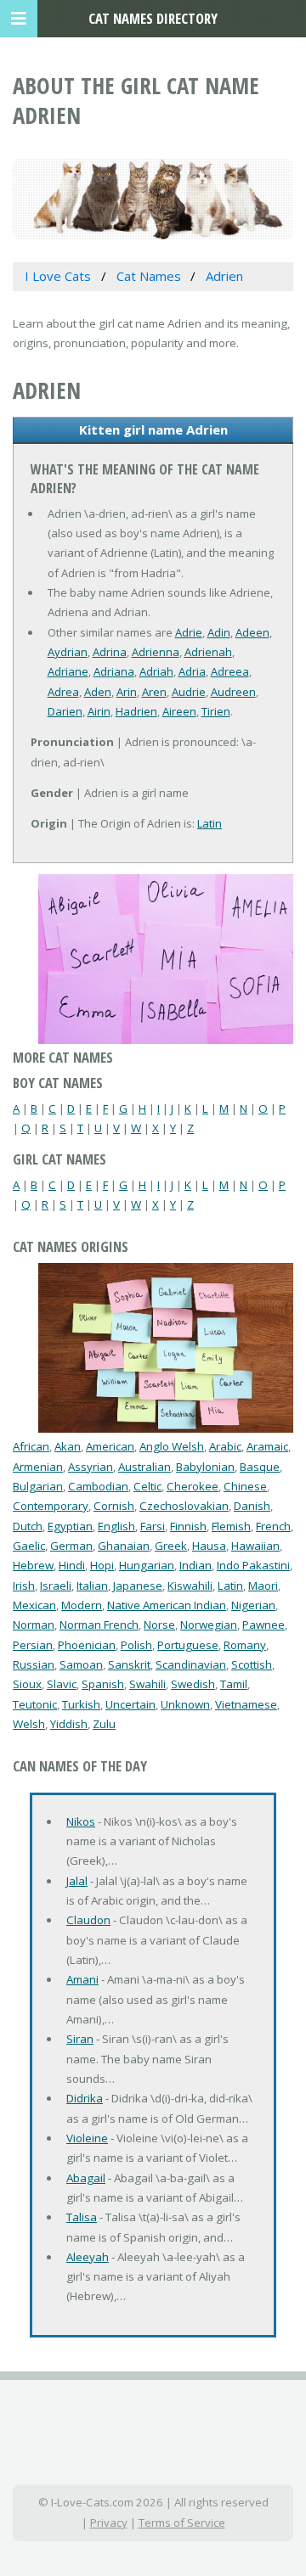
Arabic (225, 1446)
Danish (252, 1506)
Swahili (147, 1684)
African (31, 1446)
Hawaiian (255, 1546)
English (116, 1526)
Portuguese (188, 1645)
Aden (98, 692)
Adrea (63, 692)
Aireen (179, 711)
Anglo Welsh (172, 1446)
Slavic (62, 1684)
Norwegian (209, 1625)
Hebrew (33, 1565)
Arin (127, 692)
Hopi (102, 1565)
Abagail (86, 2178)
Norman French (99, 1625)
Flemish (231, 1526)
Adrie (189, 632)
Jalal (77, 1881)
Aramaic (267, 1446)
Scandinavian (191, 1664)
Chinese (245, 1486)
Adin (219, 632)
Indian (195, 1565)
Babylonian (205, 1467)
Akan (68, 1446)
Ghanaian (124, 1546)
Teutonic (35, 1704)
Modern (82, 1605)
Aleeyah (88, 2257)
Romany (245, 1645)
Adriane (68, 671)
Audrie (189, 692)
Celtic (147, 1486)
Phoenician (87, 1645)
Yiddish (69, 1724)
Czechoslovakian (184, 1506)
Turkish (81, 1704)
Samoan (81, 1664)
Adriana (114, 671)
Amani (82, 1979)
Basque (260, 1467)
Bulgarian (38, 1486)
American (110, 1446)
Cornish (114, 1506)
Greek (171, 1546)
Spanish (103, 1684)
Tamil (234, 1684)
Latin (210, 823)
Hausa (209, 1546)
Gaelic (29, 1546)
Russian (34, 1664)
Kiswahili (190, 1585)
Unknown (185, 1704)
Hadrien (136, 711)
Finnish (188, 1526)
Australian (144, 1467)
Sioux (27, 1684)
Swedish (193, 1684)
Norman (34, 1625)
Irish (24, 1585)
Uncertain (130, 1704)
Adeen (252, 632)
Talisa (82, 2217)
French (273, 1526)
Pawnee (263, 1625)
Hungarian (147, 1565)
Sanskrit (129, 1664)
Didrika (85, 2098)
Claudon (88, 1920)
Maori (263, 1585)
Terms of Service (182, 2523)
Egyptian (70, 1526)
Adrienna (156, 652)
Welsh (29, 1724)
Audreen (233, 692)
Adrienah (208, 652)
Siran (80, 2039)
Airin (99, 711)
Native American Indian (167, 1605)
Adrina (110, 652)
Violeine (87, 2138)
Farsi (153, 1526)
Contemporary (51, 1506)
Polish (136, 1645)
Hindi (72, 1565)
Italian (92, 1585)
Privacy (109, 2523)
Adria (192, 671)
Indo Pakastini (253, 1565)
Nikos (81, 1821)
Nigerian (253, 1605)
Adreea (230, 671)
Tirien (216, 711)
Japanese (138, 1585)
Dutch (28, 1526)
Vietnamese (246, 1704)
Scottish (252, 1664)
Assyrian (91, 1467)
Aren (154, 692)
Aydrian (68, 652)
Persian (33, 1645)
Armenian (38, 1467)
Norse (159, 1625)
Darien (65, 711)
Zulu (104, 1724)
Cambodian (98, 1486)
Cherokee (193, 1486)
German (71, 1546)
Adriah (156, 671)
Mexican (34, 1605)
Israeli (56, 1585)
